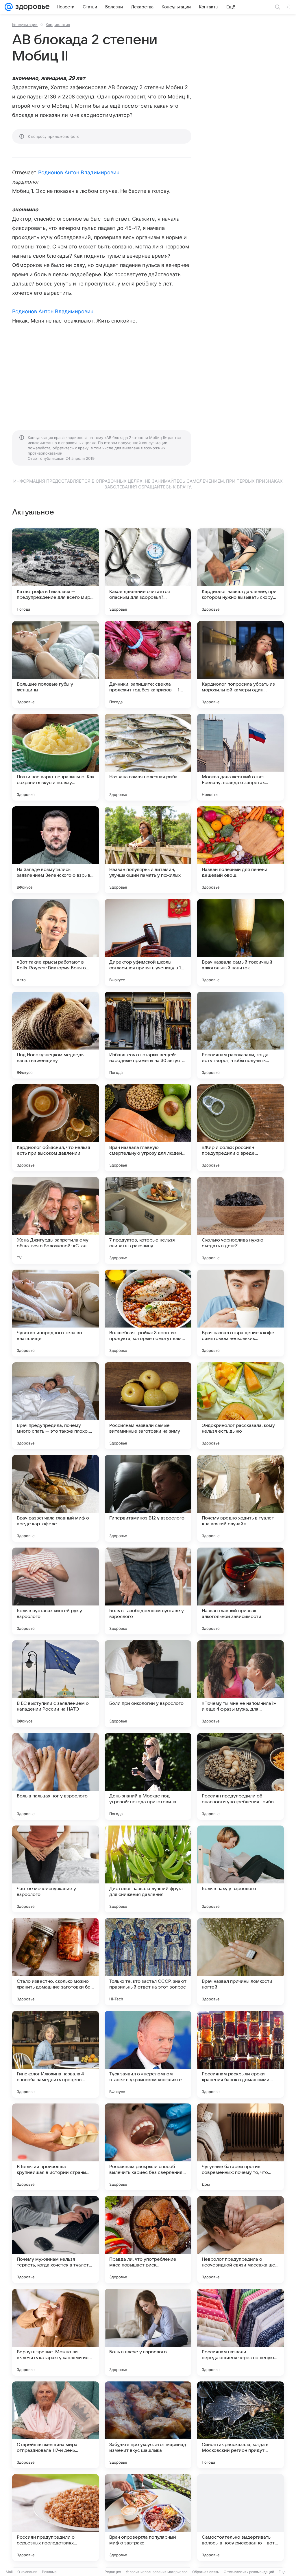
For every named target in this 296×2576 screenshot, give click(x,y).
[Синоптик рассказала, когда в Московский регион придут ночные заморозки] (240, 2425)
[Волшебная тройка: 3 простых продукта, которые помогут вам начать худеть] (148, 1313)
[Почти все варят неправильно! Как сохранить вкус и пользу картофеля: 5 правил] (55, 757)
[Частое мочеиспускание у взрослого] (55, 1869)
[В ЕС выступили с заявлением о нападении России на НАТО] (55, 1684)
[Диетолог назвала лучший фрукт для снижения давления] (148, 1869)
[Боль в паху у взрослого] (240, 1869)
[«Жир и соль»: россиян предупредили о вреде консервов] (240, 1128)
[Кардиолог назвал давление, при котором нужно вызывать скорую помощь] (240, 572)
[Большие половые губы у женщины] (55, 664)
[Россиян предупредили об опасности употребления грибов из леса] (240, 1776)
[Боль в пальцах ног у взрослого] (55, 1776)
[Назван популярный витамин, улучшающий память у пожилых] (148, 850)
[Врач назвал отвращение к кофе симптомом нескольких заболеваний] (240, 1313)
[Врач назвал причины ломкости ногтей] (240, 1962)
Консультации (25, 25)
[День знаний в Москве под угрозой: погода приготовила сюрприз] (148, 1776)
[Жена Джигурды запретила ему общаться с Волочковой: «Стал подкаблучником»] (55, 1220)
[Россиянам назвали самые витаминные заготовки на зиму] (148, 1406)
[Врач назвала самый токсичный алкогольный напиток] (240, 942)
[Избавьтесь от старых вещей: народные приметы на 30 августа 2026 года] (148, 1035)
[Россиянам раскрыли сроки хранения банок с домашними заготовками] (240, 2054)
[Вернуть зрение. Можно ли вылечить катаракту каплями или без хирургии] (55, 2332)
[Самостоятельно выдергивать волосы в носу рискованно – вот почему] (240, 2518)
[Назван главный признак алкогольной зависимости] (240, 1591)
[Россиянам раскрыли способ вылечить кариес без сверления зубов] (148, 2147)
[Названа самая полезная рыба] (148, 757)
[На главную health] (31, 7)
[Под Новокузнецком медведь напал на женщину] (55, 1035)
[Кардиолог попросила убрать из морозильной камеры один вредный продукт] (240, 664)
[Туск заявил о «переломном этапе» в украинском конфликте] (148, 2054)
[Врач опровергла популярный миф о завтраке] (148, 2518)
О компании (27, 2572)
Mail (9, 2572)
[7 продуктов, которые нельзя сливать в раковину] (148, 1220)
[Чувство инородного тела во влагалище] (55, 1313)
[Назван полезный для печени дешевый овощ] (240, 850)
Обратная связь (206, 2572)
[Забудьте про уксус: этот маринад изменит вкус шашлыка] (148, 2425)
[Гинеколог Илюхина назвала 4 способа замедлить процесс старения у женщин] (55, 2054)
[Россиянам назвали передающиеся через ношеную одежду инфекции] (240, 2332)
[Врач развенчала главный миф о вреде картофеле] (55, 1498)
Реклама (49, 2572)
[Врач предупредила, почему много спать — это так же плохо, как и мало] (55, 1406)
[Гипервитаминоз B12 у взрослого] (148, 1498)
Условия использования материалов (157, 2572)
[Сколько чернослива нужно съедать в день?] (240, 1220)
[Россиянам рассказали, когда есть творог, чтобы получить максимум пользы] (240, 1035)
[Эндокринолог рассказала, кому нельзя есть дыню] (240, 1406)
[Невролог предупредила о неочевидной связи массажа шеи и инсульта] (240, 2240)
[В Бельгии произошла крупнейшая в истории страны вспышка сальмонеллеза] (55, 2147)
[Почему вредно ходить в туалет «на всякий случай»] (240, 1498)
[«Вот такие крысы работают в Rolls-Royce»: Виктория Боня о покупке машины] (55, 942)
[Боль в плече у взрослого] (148, 2332)
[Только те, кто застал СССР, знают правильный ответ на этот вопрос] (148, 1962)
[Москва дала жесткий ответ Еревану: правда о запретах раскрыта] (240, 757)
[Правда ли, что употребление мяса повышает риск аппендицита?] (148, 2240)
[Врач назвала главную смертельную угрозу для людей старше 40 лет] (148, 1128)
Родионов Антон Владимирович (79, 172)
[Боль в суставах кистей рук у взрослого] (55, 1591)
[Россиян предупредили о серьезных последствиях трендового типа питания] (55, 2518)
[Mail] (9, 7)
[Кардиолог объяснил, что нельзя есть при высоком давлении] (55, 1128)
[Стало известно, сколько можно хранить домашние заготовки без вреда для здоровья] (55, 1962)
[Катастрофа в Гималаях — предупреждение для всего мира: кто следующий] (55, 572)
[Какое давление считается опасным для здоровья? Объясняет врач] (148, 572)
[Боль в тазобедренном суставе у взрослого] (148, 1591)
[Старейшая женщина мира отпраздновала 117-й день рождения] (55, 2425)
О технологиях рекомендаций (249, 2572)
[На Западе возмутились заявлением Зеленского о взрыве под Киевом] (55, 850)
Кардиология (58, 25)
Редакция (113, 2572)
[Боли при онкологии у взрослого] (148, 1684)
